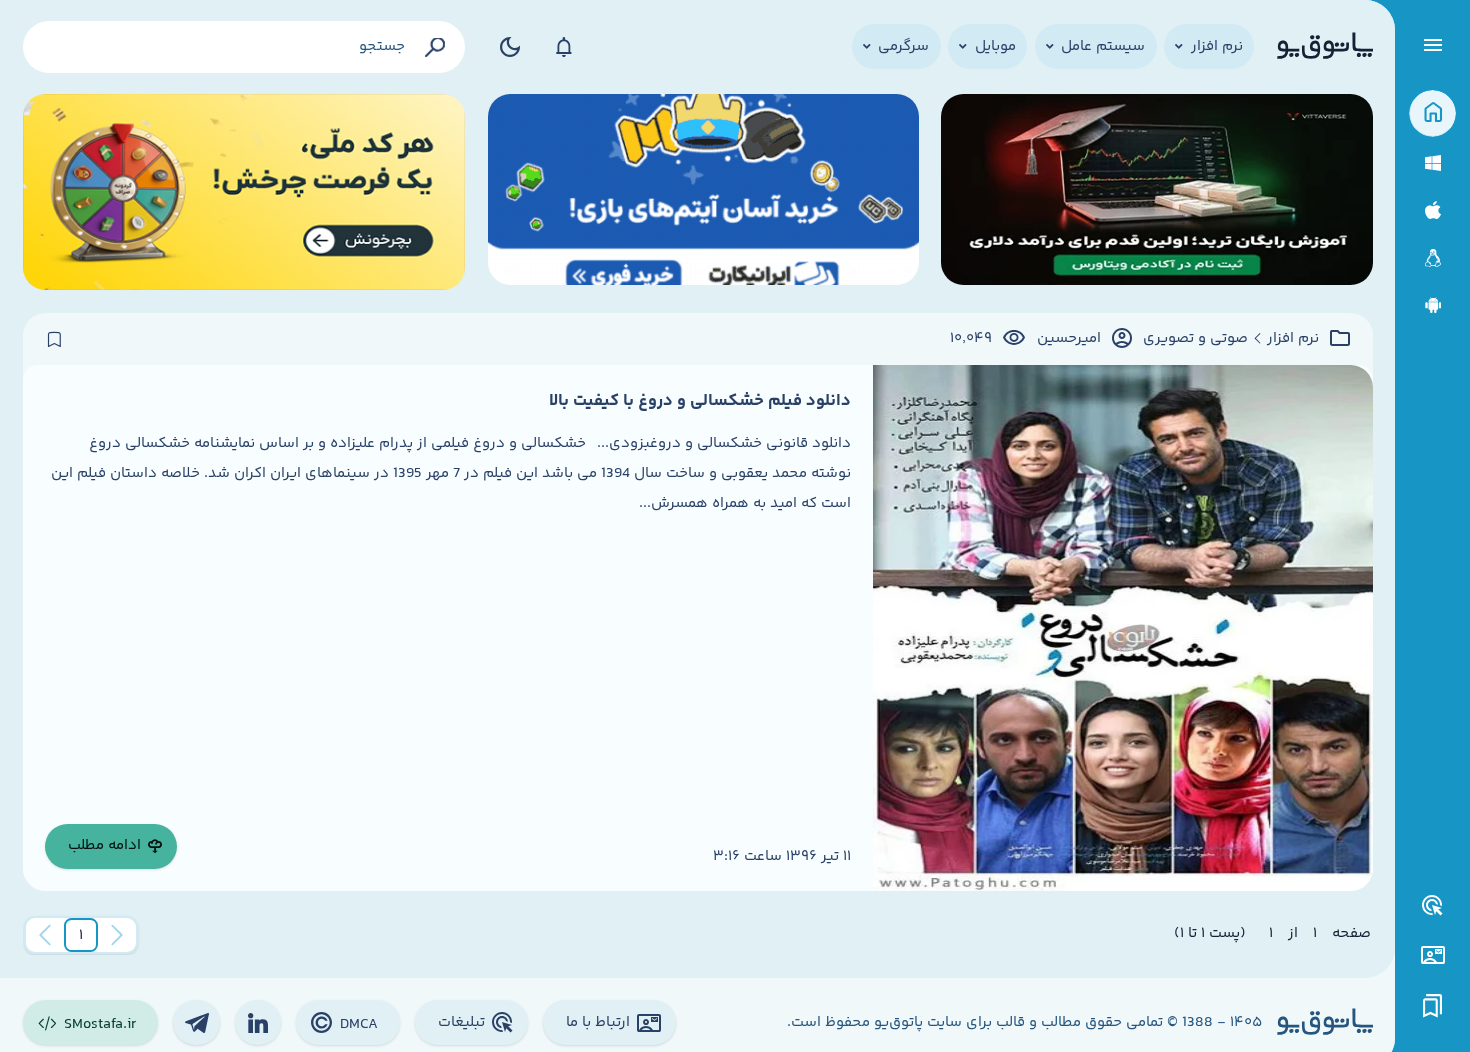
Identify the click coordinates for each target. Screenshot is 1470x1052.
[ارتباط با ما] (1432, 955)
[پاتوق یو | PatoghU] (1325, 47)
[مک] (1432, 210)
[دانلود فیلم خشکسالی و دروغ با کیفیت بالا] (1123, 628)
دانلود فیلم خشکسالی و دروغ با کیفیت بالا (700, 401)
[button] (81, 935)
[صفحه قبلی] (117, 935)
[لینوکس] (1432, 258)
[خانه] (1432, 113)
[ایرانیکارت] (703, 192)
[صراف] (244, 192)
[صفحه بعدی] (45, 935)
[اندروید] (1432, 305)
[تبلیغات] (1433, 906)
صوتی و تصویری (1195, 339)
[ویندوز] (1432, 163)
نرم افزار (1293, 339)
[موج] (1156, 192)
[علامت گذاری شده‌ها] (1433, 1006)
